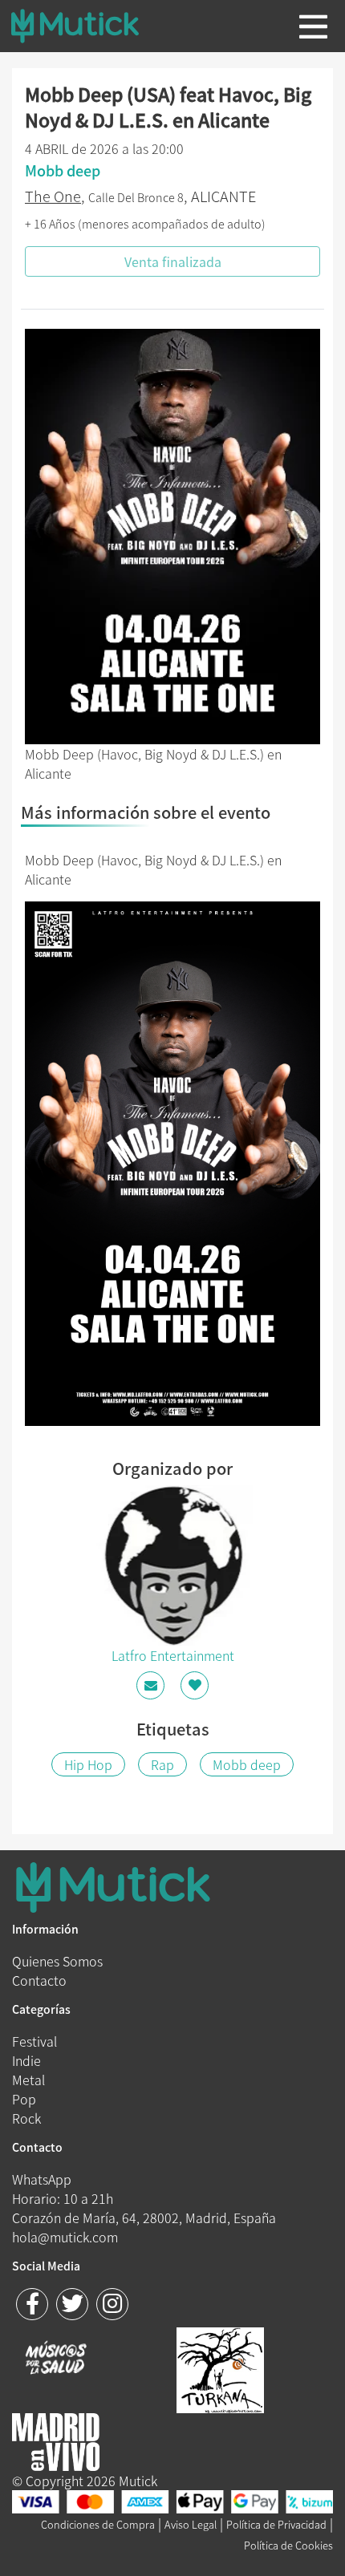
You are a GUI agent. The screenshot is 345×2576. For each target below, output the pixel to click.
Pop (24, 2099)
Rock (26, 2118)
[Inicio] (87, 26)
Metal (28, 2080)
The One (53, 196)
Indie (26, 2060)
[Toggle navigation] (313, 26)
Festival (34, 2041)
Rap (162, 1764)
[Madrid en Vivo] (220, 2368)
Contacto (39, 1980)
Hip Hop (88, 1764)
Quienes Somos (57, 1961)
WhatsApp (42, 2179)
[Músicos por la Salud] (56, 2359)
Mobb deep (247, 1764)
